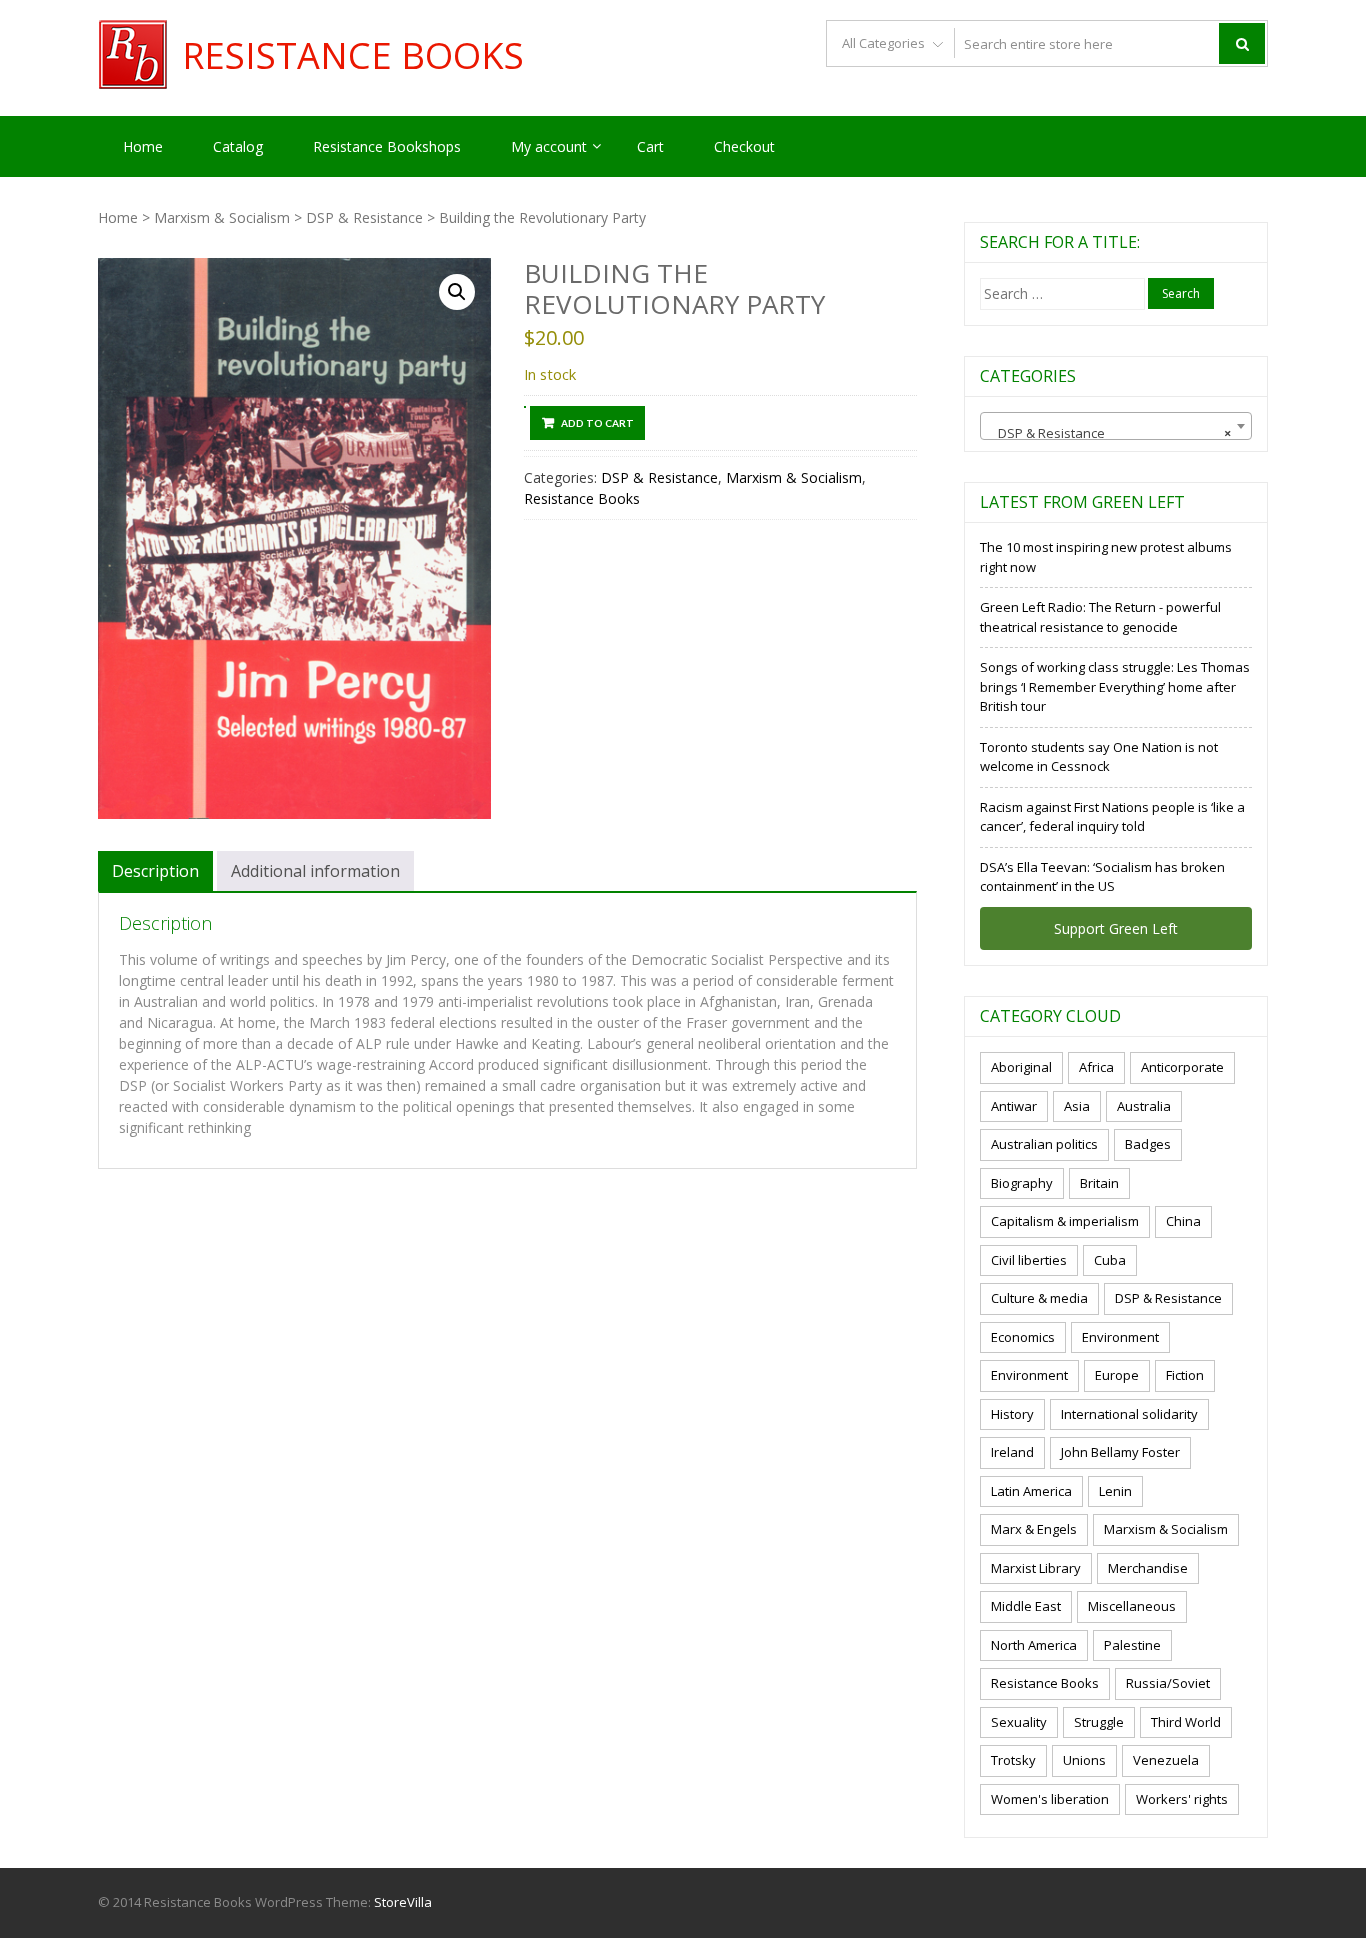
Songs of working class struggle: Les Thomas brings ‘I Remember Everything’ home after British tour (1115, 686)
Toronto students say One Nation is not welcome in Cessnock (1099, 757)
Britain (1099, 1183)
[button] (457, 292)
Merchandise (1148, 1568)
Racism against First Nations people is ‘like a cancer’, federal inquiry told (1112, 817)
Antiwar (1014, 1106)
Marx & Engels (1034, 1529)
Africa (1096, 1067)
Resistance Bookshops (387, 146)
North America (1034, 1645)
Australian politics (1044, 1144)
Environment (1120, 1337)
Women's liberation (1050, 1799)
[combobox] (1116, 426)
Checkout (744, 146)
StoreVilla (403, 1902)
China (1183, 1221)
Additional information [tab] (315, 871)
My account (549, 146)
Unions (1084, 1760)
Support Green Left (1116, 928)
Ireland (1012, 1452)
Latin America (1031, 1491)
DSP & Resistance (364, 217)
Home (143, 146)
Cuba (1110, 1260)
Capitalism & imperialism (1065, 1221)
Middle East (1026, 1606)
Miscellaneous (1132, 1606)
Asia (1077, 1106)
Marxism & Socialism (222, 217)
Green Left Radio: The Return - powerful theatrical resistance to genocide (1100, 617)
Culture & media (1039, 1298)
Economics (1023, 1337)
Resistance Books (353, 56)
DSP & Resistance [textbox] (1110, 433)
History (1012, 1414)
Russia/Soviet (1168, 1683)
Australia (1144, 1106)
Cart (650, 146)
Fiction (1185, 1375)
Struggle (1099, 1722)
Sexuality (1019, 1722)
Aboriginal (1021, 1067)
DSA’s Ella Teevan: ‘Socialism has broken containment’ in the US (1102, 877)
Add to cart (597, 423)
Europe (1117, 1375)
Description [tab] (155, 871)
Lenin (1115, 1491)
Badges (1148, 1144)
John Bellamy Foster (1120, 1452)
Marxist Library (1036, 1568)
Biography (1022, 1183)
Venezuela (1166, 1760)
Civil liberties (1029, 1260)
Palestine (1132, 1645)
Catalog (238, 146)
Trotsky (1013, 1760)
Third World (1186, 1722)
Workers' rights (1182, 1799)
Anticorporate (1182, 1067)
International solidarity (1129, 1414)
